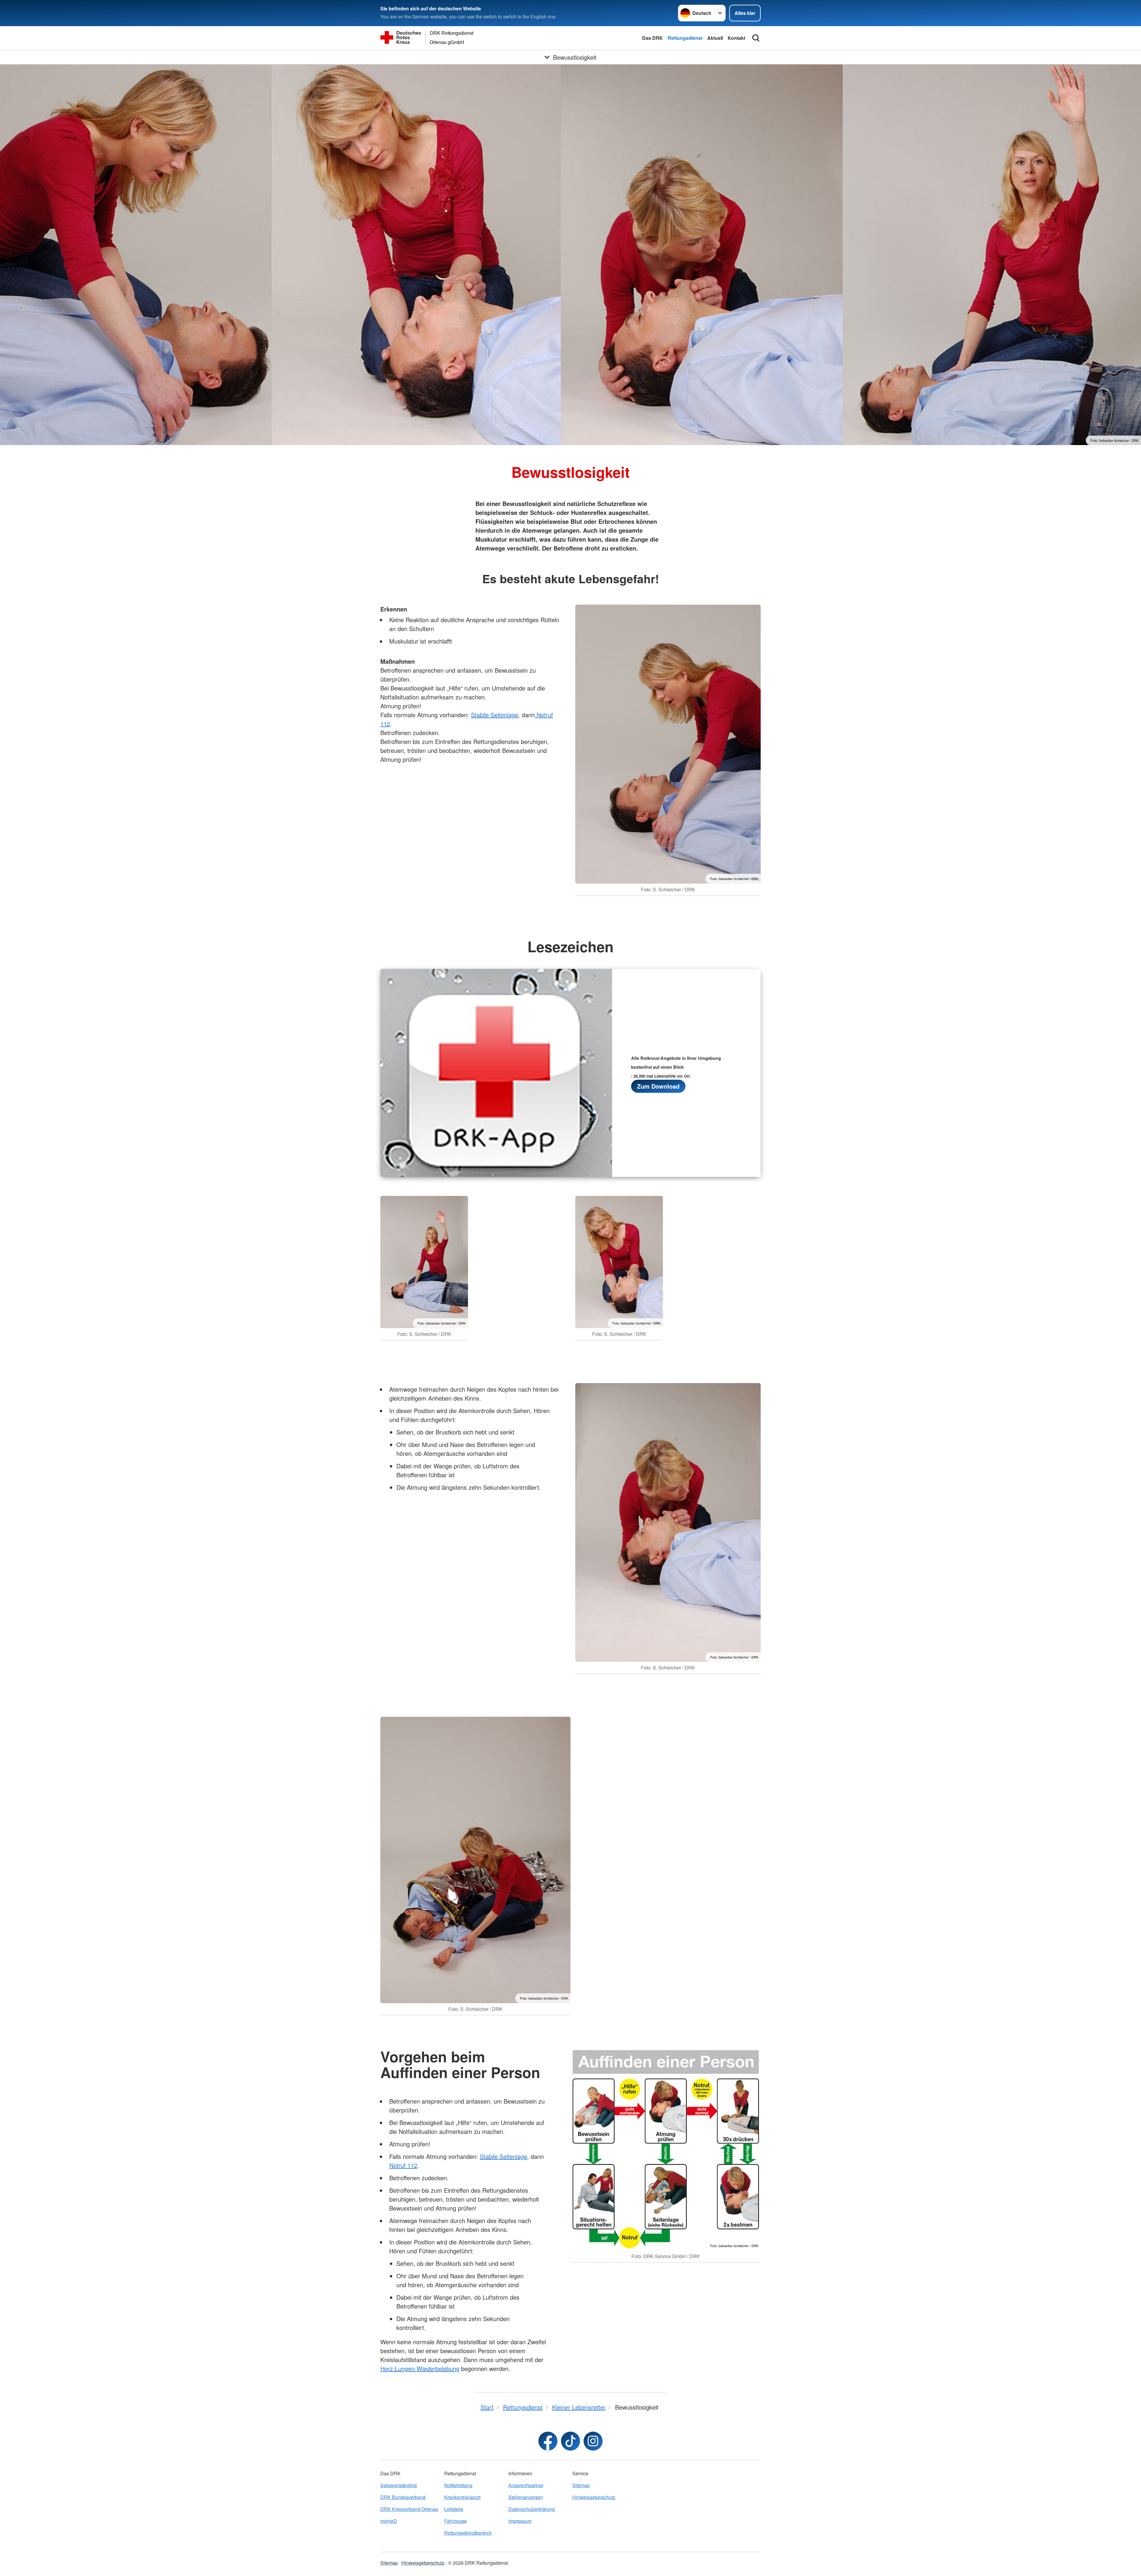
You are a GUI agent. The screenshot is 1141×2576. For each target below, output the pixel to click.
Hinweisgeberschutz (594, 2497)
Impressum (520, 2521)
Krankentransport (462, 2497)
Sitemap (581, 2485)
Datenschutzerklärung (532, 2509)
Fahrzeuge (456, 2521)
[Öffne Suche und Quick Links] (756, 38)
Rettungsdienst (685, 38)
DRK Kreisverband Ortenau (409, 2509)
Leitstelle (454, 2509)
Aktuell (715, 38)
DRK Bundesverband (403, 2497)
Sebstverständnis (399, 2485)
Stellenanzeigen (526, 2497)
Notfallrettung (458, 2485)
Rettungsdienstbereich (468, 2533)
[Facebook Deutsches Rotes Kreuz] (548, 2441)
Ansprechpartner (526, 2485)
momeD (389, 2521)
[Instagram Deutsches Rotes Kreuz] (593, 2441)
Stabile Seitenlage (495, 715)
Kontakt (736, 38)
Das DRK (653, 38)
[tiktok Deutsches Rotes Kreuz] (570, 2441)
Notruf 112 (403, 2165)
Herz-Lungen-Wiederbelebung (420, 2368)
